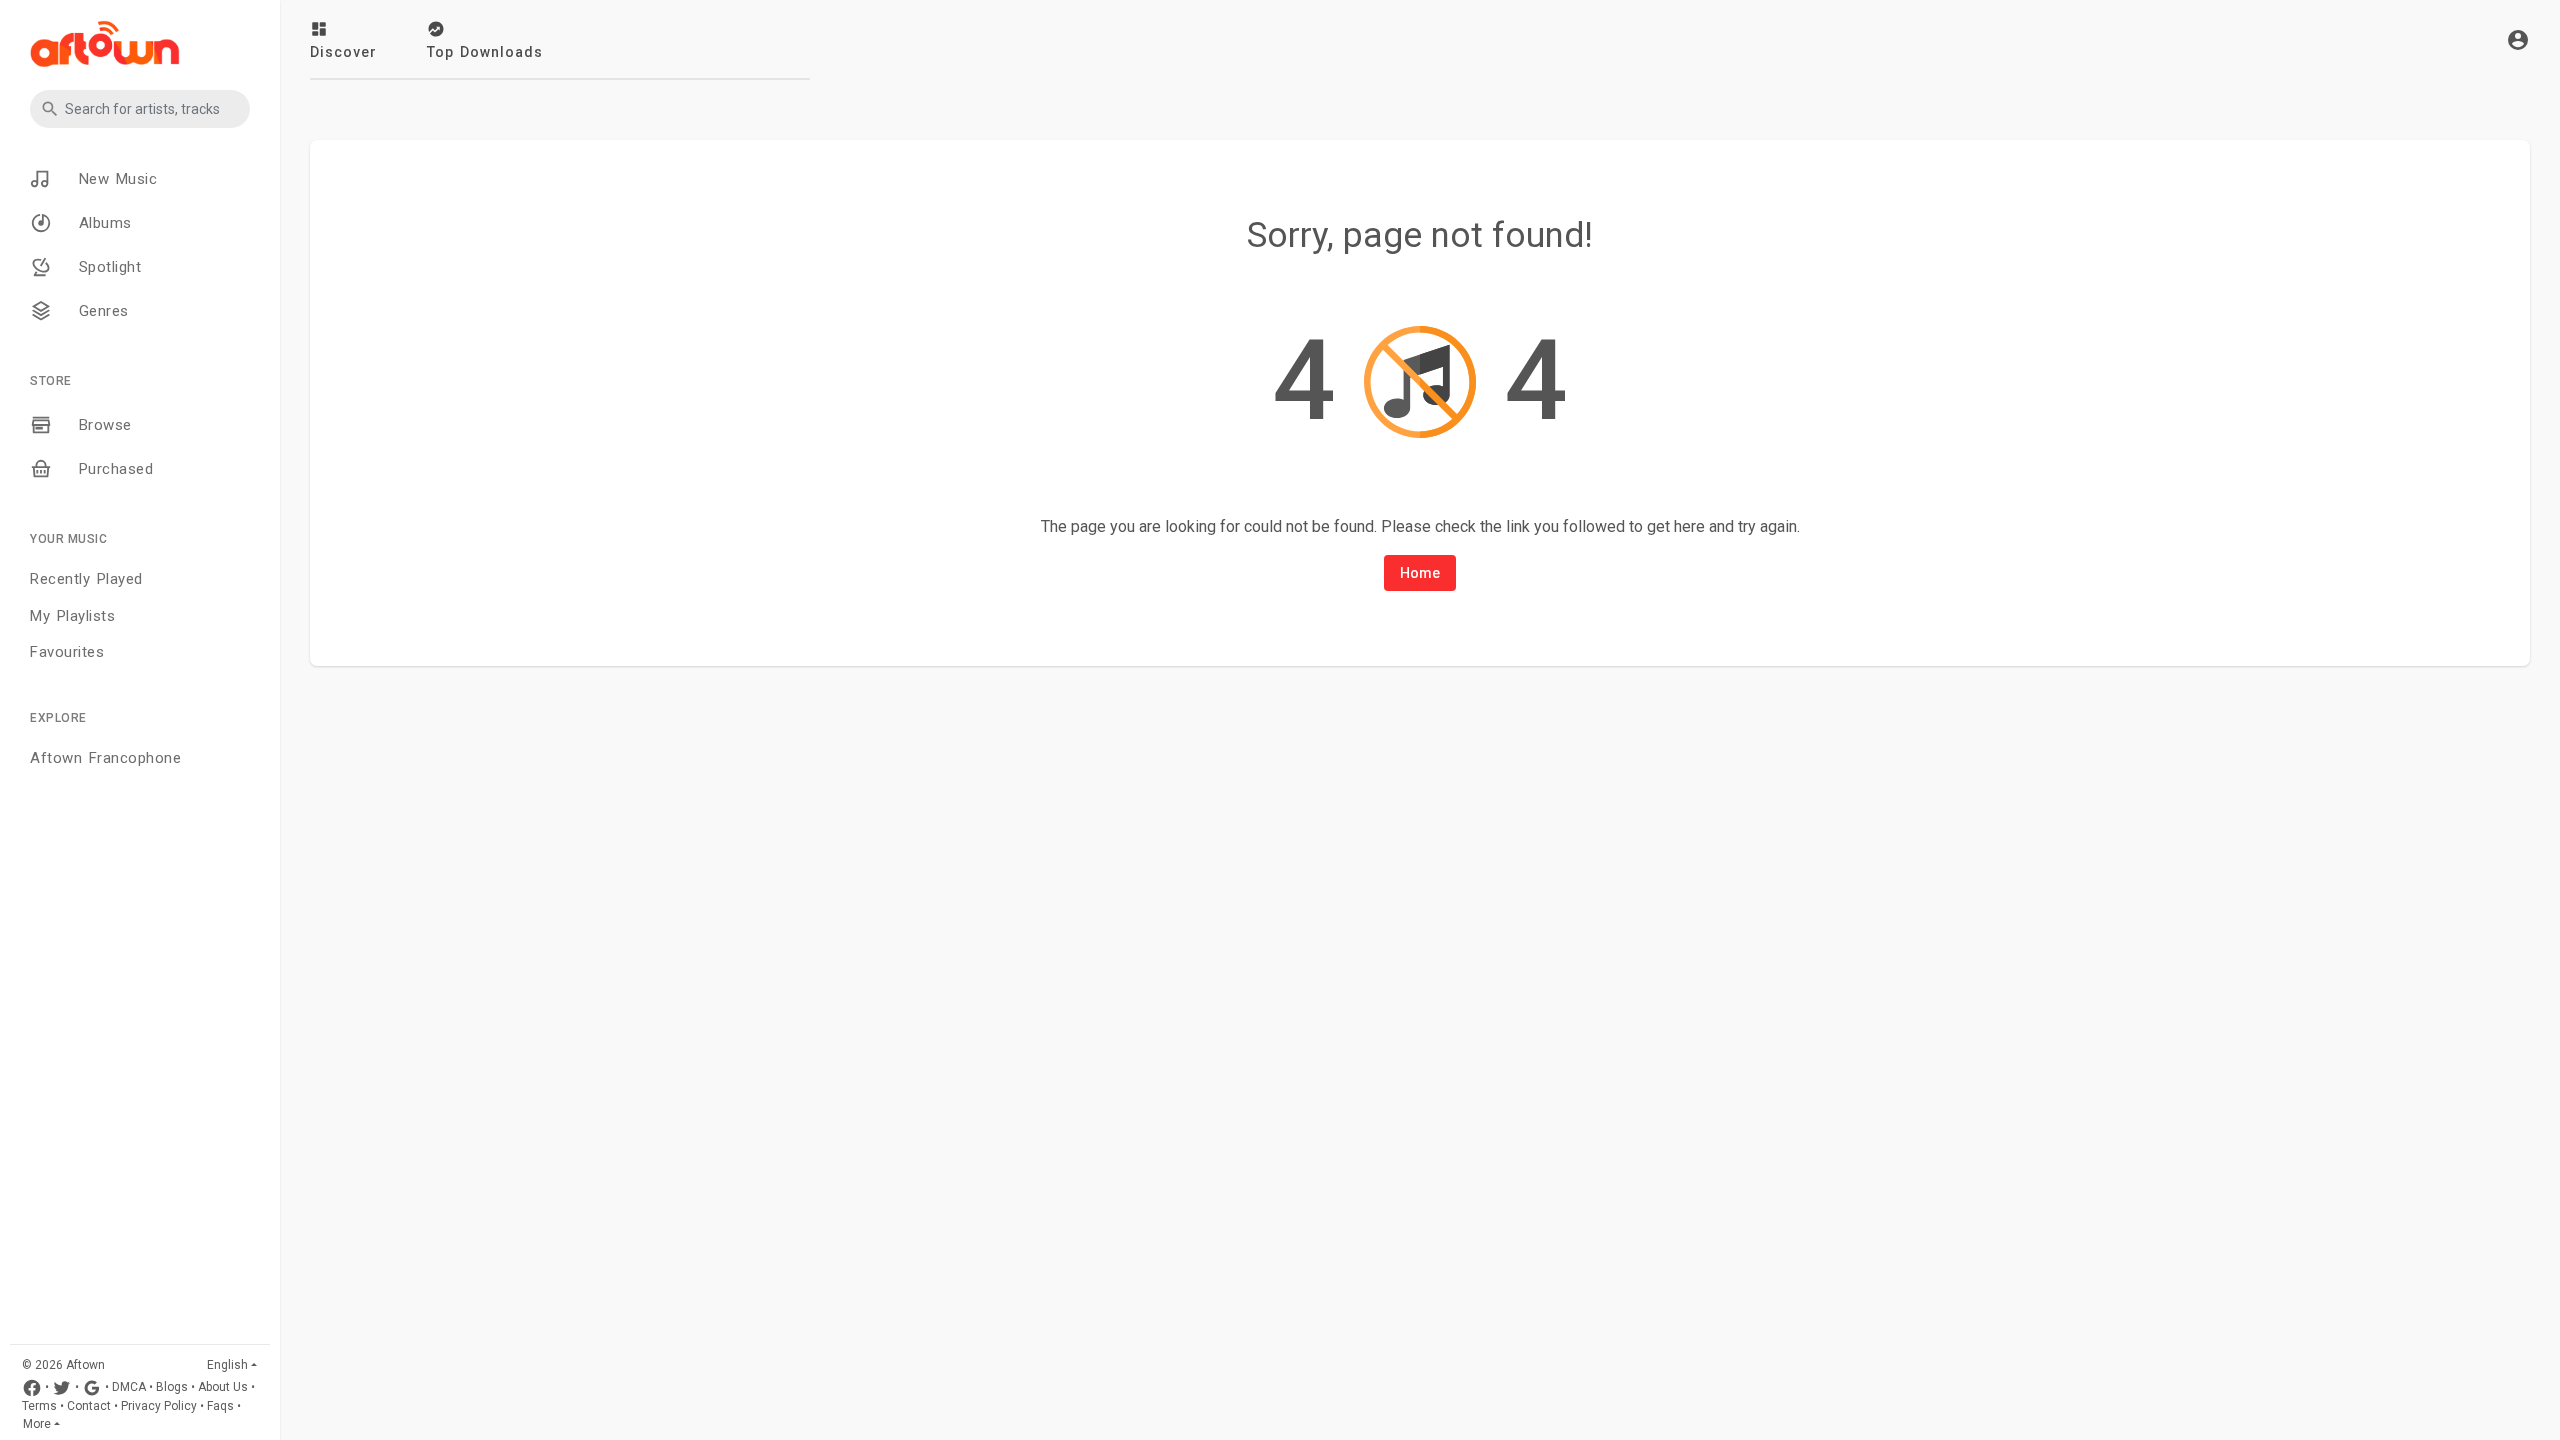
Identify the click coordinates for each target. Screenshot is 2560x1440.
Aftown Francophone (105, 758)
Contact (89, 1406)
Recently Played (86, 579)
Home (1420, 573)
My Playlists (72, 616)
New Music (114, 179)
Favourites (67, 652)
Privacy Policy (159, 1406)
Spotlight (106, 267)
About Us (223, 1388)
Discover (343, 52)
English (227, 1365)
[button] (140, 109)
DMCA (129, 1388)
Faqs (220, 1406)
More (37, 1424)
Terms (39, 1406)
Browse (102, 425)
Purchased (112, 469)
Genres (100, 311)
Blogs (172, 1388)
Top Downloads (485, 52)
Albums (102, 223)
